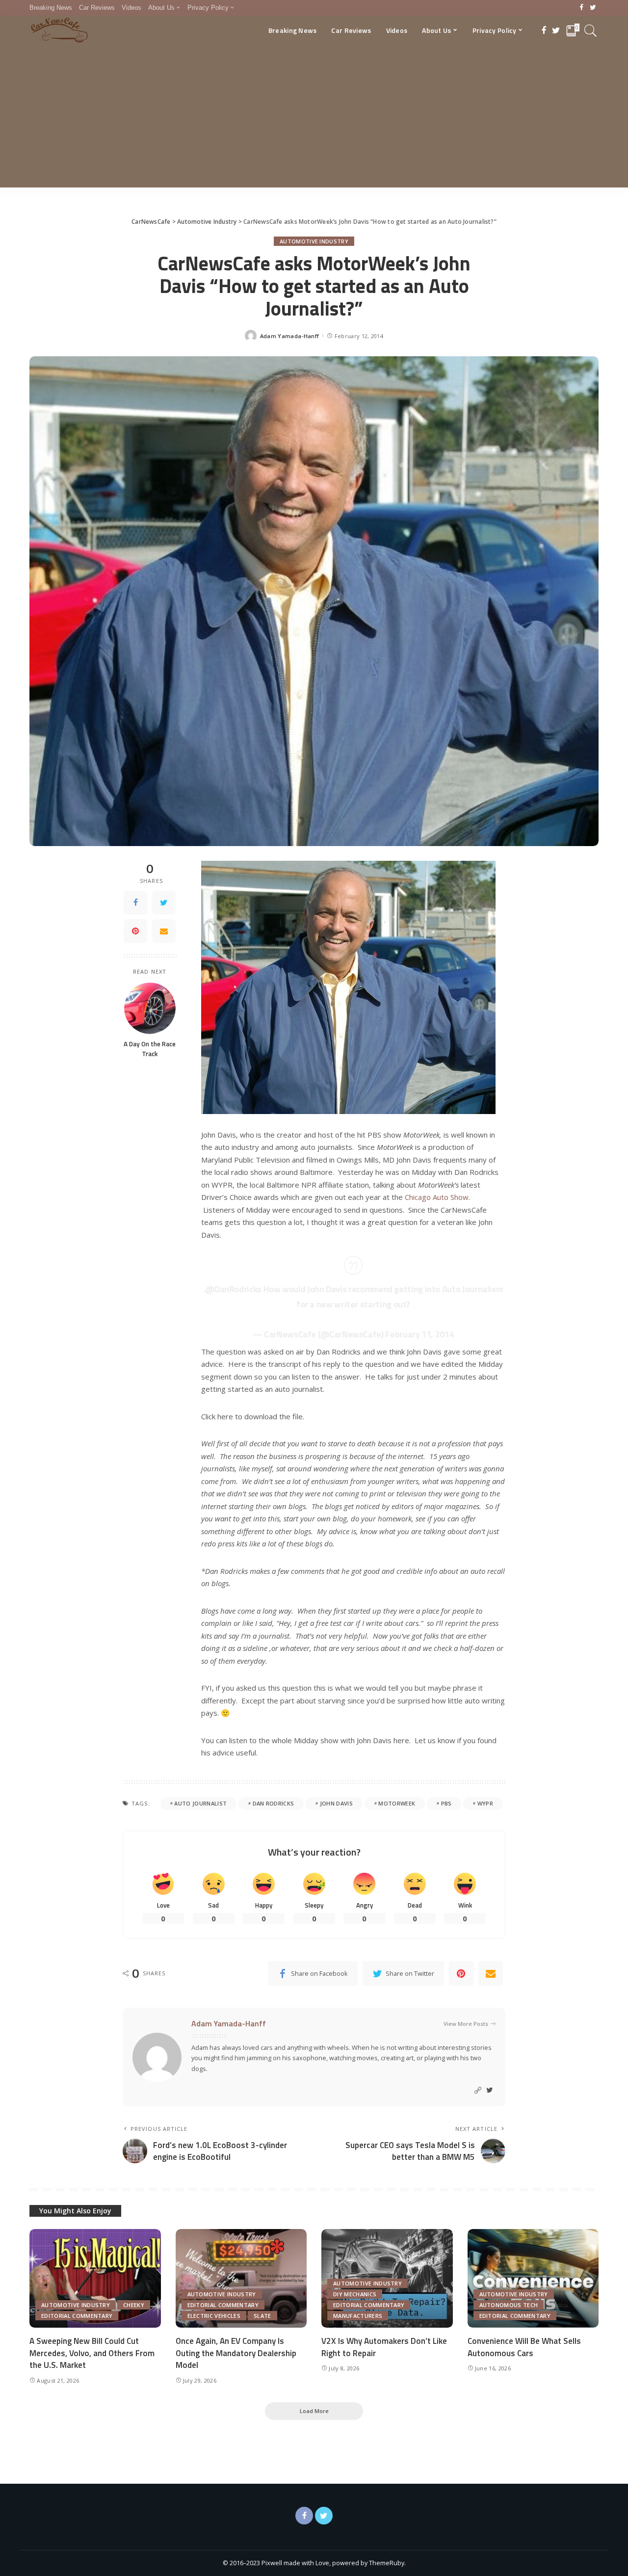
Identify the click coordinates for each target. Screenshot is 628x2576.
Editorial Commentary (77, 2316)
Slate (262, 2316)
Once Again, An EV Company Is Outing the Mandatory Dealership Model (236, 2353)
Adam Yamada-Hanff (289, 336)
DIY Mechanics (355, 2294)
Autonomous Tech (509, 2305)
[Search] (591, 30)
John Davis (336, 1803)
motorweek (397, 1803)
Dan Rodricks (274, 1803)
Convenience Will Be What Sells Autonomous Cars (524, 2347)
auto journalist (200, 1803)
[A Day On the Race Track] (150, 1008)
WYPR (485, 1803)
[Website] (478, 2090)
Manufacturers (358, 2316)
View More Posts (466, 2024)
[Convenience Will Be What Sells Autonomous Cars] (533, 2278)
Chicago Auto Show (437, 1197)
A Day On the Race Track (150, 1049)
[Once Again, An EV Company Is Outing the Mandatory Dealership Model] (241, 2278)
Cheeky (134, 2305)
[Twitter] (593, 8)
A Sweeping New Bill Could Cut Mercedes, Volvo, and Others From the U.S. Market (92, 2353)
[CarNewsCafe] (59, 30)
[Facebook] (582, 8)
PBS (446, 1803)
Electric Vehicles (214, 2316)
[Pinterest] (135, 931)
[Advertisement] (314, 119)
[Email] (164, 931)
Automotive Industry (314, 241)
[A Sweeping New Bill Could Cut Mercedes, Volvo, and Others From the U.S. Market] (95, 2278)
